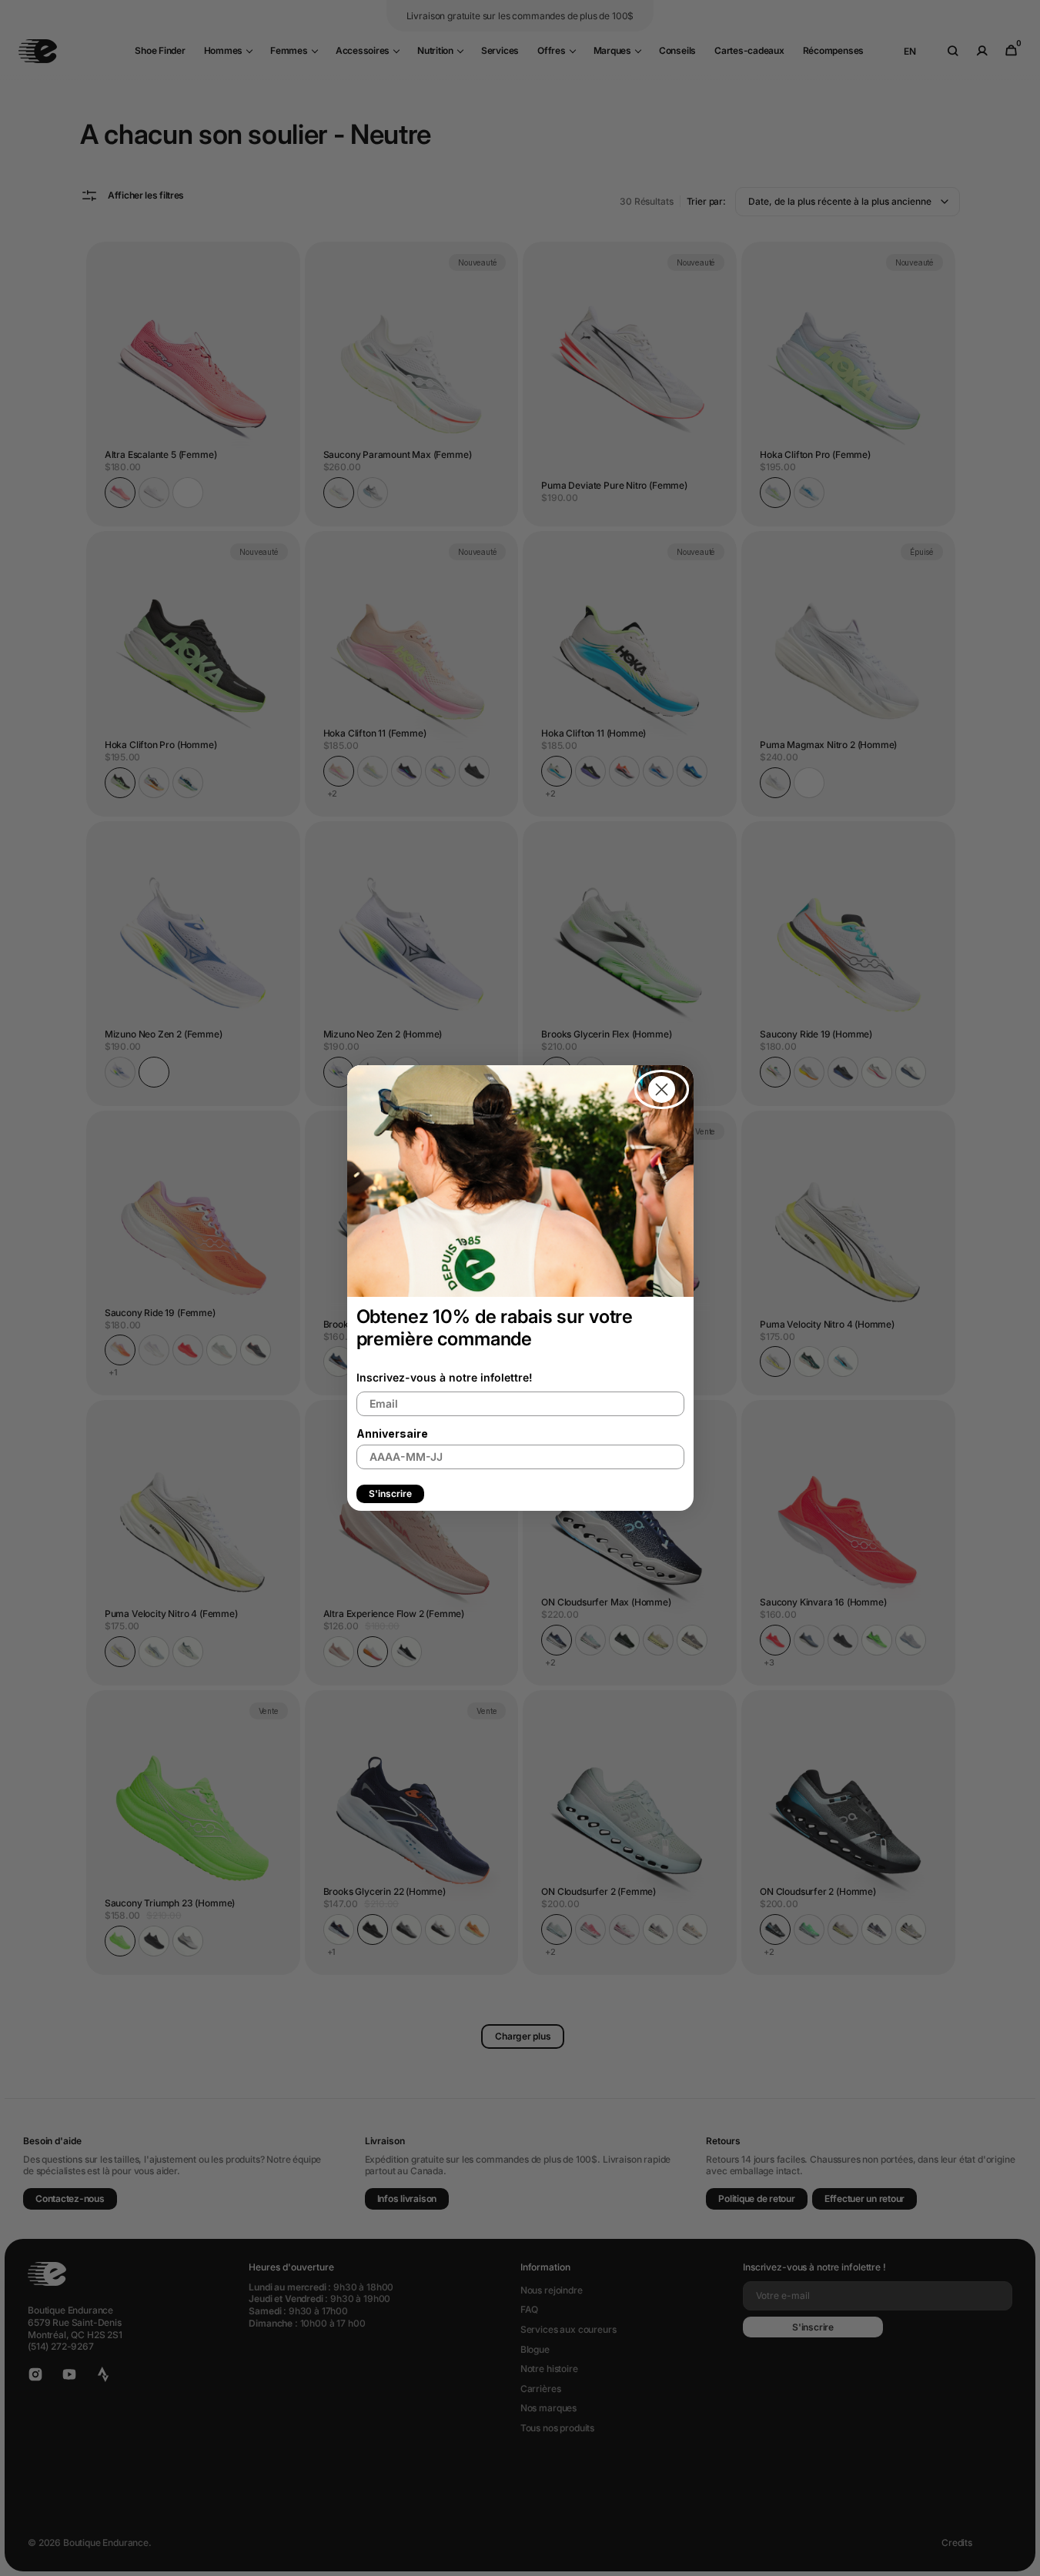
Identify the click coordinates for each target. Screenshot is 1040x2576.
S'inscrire (390, 1493)
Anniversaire (392, 1433)
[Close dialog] (662, 1089)
